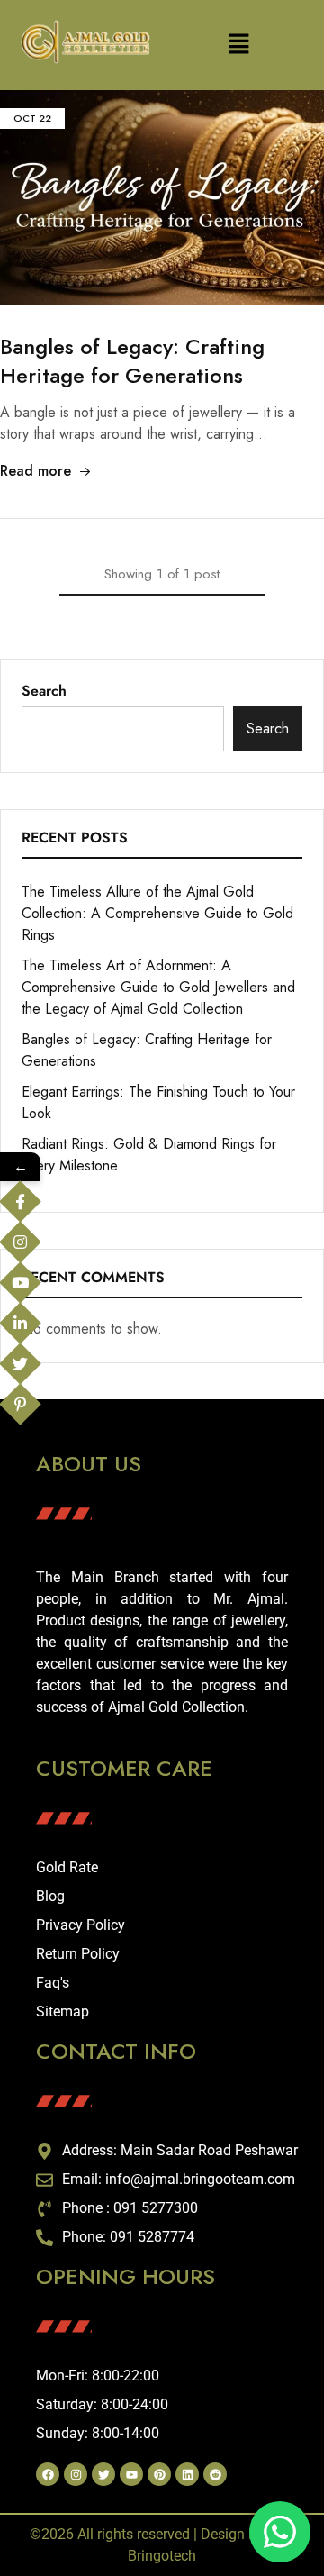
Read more (36, 471)
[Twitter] (103, 2474)
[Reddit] (215, 2474)
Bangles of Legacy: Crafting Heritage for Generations (132, 361)
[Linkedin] (187, 2474)
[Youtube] (131, 2474)
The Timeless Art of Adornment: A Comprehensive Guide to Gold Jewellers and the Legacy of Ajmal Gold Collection (158, 987)
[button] (238, 46)
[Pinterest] (159, 2474)
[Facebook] (48, 2474)
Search (44, 691)
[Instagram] (76, 2474)
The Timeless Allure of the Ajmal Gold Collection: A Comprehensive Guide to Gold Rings (157, 913)
